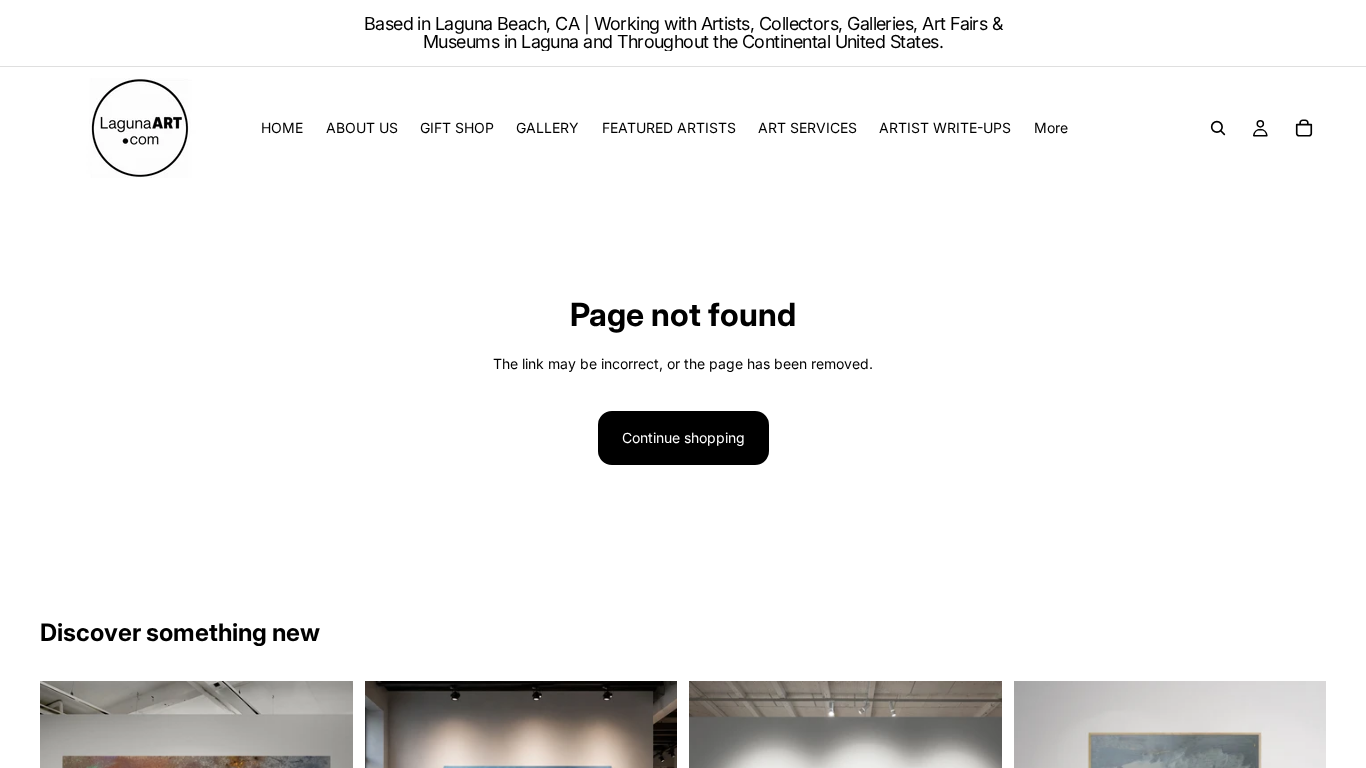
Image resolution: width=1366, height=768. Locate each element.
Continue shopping (683, 437)
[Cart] (1304, 128)
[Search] (1218, 128)
